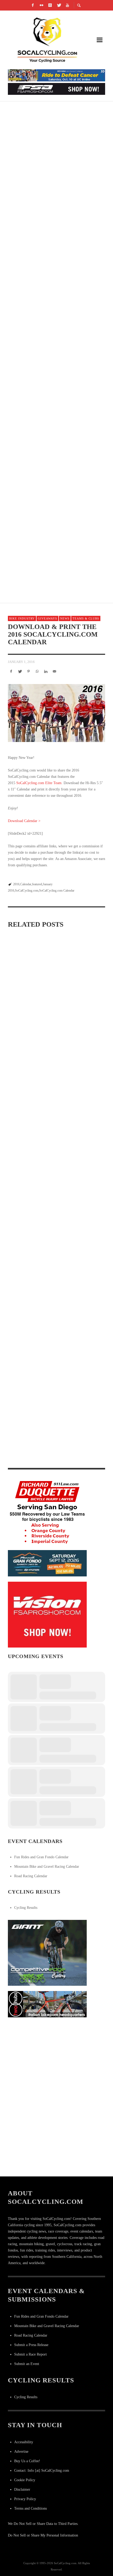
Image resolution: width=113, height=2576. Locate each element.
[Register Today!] (47, 1563)
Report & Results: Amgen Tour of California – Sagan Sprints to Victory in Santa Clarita (56, 304)
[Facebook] (33, 5)
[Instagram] (50, 5)
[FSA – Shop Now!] (56, 89)
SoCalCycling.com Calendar (57, 891)
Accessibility (24, 2442)
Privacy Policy (25, 2499)
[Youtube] (68, 5)
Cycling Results (26, 1908)
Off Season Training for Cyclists (43, 1371)
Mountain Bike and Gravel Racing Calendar (47, 1867)
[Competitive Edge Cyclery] (47, 1952)
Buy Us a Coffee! (27, 2461)
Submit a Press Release (31, 2345)
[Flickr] (42, 5)
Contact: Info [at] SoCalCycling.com (42, 2471)
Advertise (21, 2452)
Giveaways (47, 618)
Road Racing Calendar (31, 1876)
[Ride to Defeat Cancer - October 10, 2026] (56, 75)
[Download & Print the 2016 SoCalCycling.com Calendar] (56, 713)
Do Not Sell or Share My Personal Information (43, 2535)
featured (37, 884)
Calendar (26, 884)
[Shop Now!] (47, 1614)
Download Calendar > (24, 821)
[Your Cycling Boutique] (47, 2004)
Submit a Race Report (30, 2354)
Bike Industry (22, 618)
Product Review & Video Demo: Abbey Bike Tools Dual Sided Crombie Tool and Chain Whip (52, 1457)
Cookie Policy (25, 2480)
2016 (16, 884)
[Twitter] (59, 5)
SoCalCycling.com (27, 891)
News (65, 618)
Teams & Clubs (86, 618)
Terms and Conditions (30, 2508)
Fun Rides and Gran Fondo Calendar (41, 1857)
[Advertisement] (47, 2056)
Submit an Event (27, 2364)
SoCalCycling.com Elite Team (39, 783)
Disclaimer (22, 2489)
